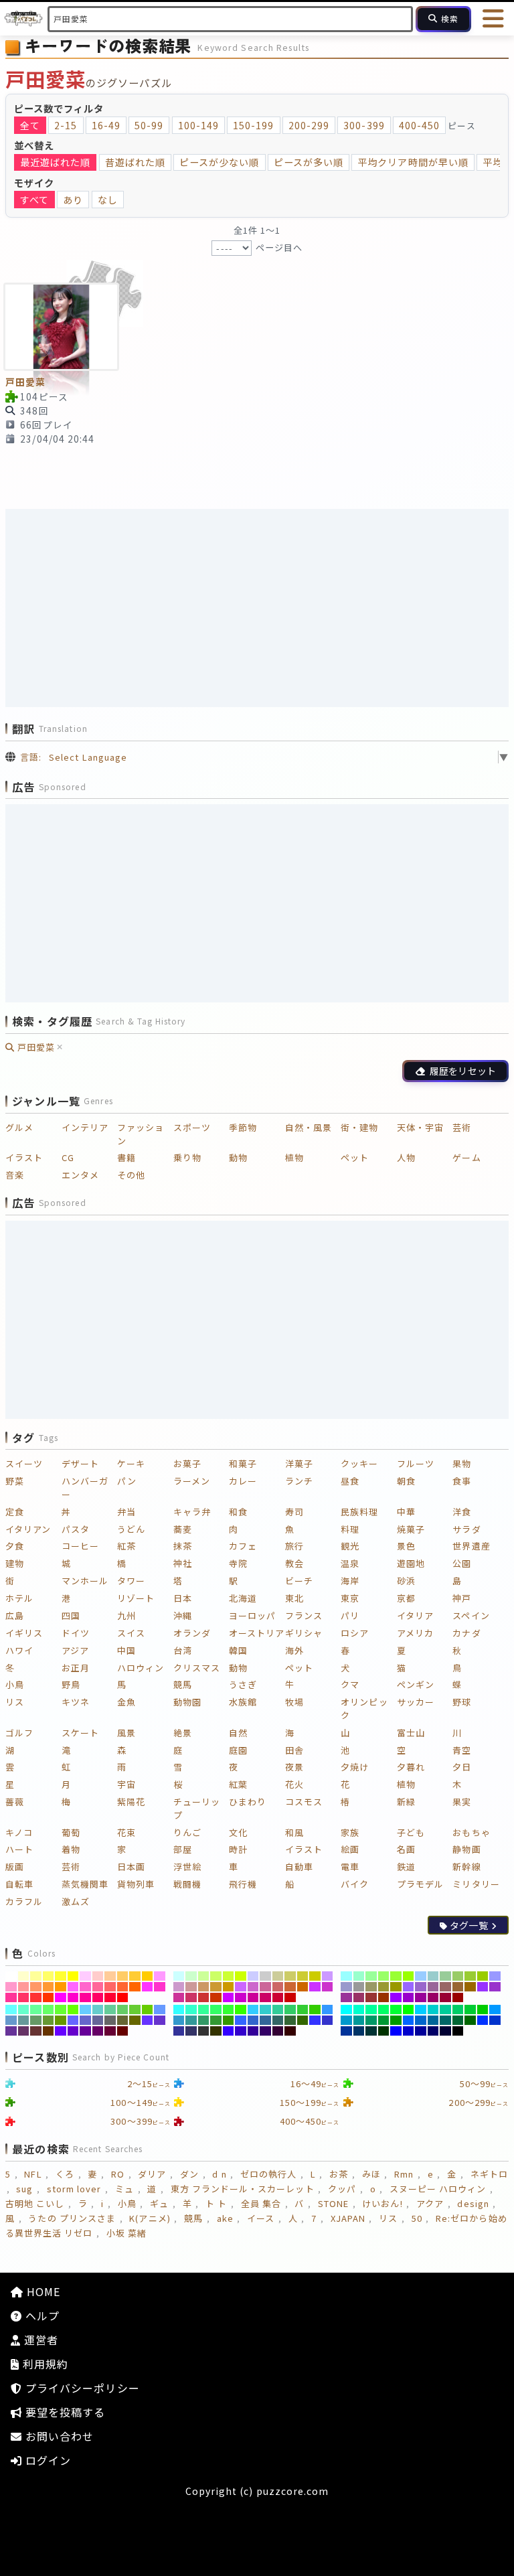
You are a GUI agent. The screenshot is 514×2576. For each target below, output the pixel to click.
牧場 (294, 1702)
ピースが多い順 (309, 162)
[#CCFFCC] (191, 1976)
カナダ (466, 1633)
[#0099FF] (495, 2010)
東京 (350, 1598)
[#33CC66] (290, 2010)
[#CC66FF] (241, 1987)
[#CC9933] (216, 1987)
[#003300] (384, 2031)
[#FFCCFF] (85, 1976)
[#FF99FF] (160, 1976)
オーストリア (257, 1633)
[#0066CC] (421, 2020)
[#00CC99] (445, 2010)
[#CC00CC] (241, 1997)
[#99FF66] (384, 1976)
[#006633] (458, 2020)
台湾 (183, 1650)
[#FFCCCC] (98, 1976)
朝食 (406, 1481)
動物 (238, 1157)
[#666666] (110, 2020)
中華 (406, 1512)
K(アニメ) (150, 2218)
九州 (126, 1615)
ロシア (355, 1633)
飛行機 (243, 1884)
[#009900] (396, 2020)
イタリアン (28, 1529)
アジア (75, 1650)
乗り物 (187, 1157)
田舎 (294, 1750)
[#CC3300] (216, 1997)
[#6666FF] (73, 2020)
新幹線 (466, 1867)
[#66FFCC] (24, 2010)
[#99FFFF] (346, 1976)
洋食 (462, 1512)
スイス (131, 1633)
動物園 (187, 1702)
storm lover (74, 2189)
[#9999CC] (346, 1987)
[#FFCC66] (123, 1976)
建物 (15, 1563)
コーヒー (80, 1546)
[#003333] (371, 2031)
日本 (183, 1598)
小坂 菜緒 (126, 2233)
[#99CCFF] (421, 1976)
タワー (131, 1581)
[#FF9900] (61, 1987)
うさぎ (243, 1684)
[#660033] (110, 2031)
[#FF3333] (36, 1997)
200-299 (309, 125)
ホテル (19, 1598)
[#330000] (290, 2031)
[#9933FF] (483, 1987)
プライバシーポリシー (81, 2388)
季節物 (243, 1127)
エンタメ (80, 1175)
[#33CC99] (278, 2010)
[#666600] (135, 2020)
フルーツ (416, 1463)
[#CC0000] (290, 1997)
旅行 (294, 1546)
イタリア (415, 1615)
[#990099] (421, 1997)
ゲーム (466, 1157)
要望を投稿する (64, 2412)
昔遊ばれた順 (135, 162)
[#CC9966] (204, 1987)
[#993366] (359, 1997)
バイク (355, 1884)
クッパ (342, 2189)
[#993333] (371, 1997)
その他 (131, 1175)
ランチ (299, 1481)
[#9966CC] (421, 1987)
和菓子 (243, 1463)
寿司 (294, 1512)
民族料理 (359, 1512)
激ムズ (76, 1901)
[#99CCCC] (433, 1976)
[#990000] (458, 1997)
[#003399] (346, 2031)
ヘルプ (41, 2316)
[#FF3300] (49, 1997)
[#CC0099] (253, 1997)
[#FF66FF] (73, 1987)
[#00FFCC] (359, 2010)
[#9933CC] (495, 1987)
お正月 (76, 1668)
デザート (80, 1463)
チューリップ (197, 1808)
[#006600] (470, 2020)
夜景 (294, 1767)
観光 (350, 1546)
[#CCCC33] (303, 1976)
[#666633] (123, 2020)
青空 (462, 1750)
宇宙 (126, 1784)
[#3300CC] (241, 2031)
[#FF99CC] (11, 1987)
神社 (183, 1563)
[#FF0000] (123, 1997)
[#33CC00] (315, 2010)
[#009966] (371, 2020)
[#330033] (278, 2031)
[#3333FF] (315, 2020)
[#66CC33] (135, 2010)
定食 (15, 1512)
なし (108, 200)
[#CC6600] (303, 1987)
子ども (411, 1832)
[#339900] (229, 2020)
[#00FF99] (371, 2010)
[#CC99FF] (328, 1976)
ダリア (152, 2174)
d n (219, 2174)
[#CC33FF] (315, 1987)
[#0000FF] (396, 2031)
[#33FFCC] (191, 2010)
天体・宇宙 (420, 1127)
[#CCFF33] (229, 1976)
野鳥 (71, 1684)
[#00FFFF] (346, 2010)
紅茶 (126, 1546)
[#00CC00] (483, 2010)
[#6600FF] (61, 2031)
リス (15, 1702)
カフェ (243, 1546)
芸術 (462, 1127)
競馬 (183, 1684)
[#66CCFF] (85, 2010)
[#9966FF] (409, 1987)
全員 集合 (261, 2203)
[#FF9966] (36, 1987)
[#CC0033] (278, 1997)
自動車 (299, 1867)
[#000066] (433, 2031)
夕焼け (355, 1767)
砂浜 (406, 1581)
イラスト (24, 1157)
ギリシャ (304, 1633)
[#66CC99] (110, 2010)
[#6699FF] (160, 2010)
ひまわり (248, 1802)
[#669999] (24, 2020)
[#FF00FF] (61, 1997)
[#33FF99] (204, 2010)
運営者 (39, 2340)
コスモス (304, 1802)
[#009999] (359, 2020)
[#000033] (445, 2031)
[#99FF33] (396, 1976)
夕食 (15, 1546)
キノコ (19, 1832)
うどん (131, 1529)
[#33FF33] (229, 2010)
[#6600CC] (73, 2031)
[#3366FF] (241, 2020)
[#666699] (98, 2020)
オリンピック (364, 1709)
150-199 (253, 125)
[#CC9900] (229, 1987)
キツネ (76, 1702)
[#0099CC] (346, 2020)
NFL (33, 2174)
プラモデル (420, 1884)
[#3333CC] (328, 2020)
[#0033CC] (495, 2020)
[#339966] (204, 2020)
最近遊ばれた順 (55, 162)
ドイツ (76, 1633)
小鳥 (15, 1684)
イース (261, 2218)
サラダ (466, 1529)
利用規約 (44, 2364)
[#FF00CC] (73, 1997)
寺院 (238, 1563)
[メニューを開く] (494, 19)
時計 (238, 1849)
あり (73, 200)
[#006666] (445, 2020)
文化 (238, 1832)
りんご (187, 1832)
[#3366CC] (253, 2020)
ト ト (216, 2203)
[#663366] (24, 2031)
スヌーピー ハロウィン (438, 2189)
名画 (406, 1849)
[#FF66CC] (85, 1987)
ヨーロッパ (252, 1615)
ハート (19, 1849)
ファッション (141, 1134)
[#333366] (191, 2031)
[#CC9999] (191, 1987)
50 (417, 2218)
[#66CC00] (148, 2010)
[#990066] (433, 1997)
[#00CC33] (470, 2010)
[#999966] (371, 1987)
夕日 (462, 1767)
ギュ (159, 2203)
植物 (294, 1157)
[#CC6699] (265, 1987)
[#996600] (470, 1987)
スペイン (471, 1615)
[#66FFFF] (11, 2010)
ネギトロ (489, 2174)
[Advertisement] (257, 608)
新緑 (406, 1802)
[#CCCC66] (290, 1976)
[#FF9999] (24, 1987)
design (473, 2203)
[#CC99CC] (179, 1987)
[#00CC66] (458, 2010)
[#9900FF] (396, 1997)
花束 (126, 1832)
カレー (243, 1481)
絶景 (183, 1733)
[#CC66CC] (253, 1987)
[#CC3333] (204, 1997)
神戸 (462, 1598)
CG (68, 1157)
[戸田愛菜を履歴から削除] (60, 1048)
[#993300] (384, 1997)
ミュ (124, 2189)
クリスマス (197, 1668)
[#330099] (253, 2031)
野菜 (15, 1481)
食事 (462, 1481)
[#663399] (11, 2031)
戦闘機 (187, 1884)
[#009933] (384, 2020)
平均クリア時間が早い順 (413, 162)
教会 (294, 1563)
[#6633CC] (160, 2020)
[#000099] (421, 2031)
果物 (462, 1463)
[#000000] (458, 2031)
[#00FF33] (396, 2010)
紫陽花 (131, 1802)
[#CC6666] (278, 1987)
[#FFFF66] (49, 1976)
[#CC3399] (179, 1997)
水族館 (243, 1702)
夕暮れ (411, 1767)
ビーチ (299, 1581)
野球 (462, 1702)
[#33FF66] (216, 2010)
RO (118, 2174)
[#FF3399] (11, 1997)
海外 (294, 1650)
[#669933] (49, 2020)
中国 (126, 1650)
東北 (294, 1598)
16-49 (106, 125)
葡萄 (71, 1832)
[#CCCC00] (315, 1976)
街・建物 (359, 1127)
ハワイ (19, 1650)
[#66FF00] (73, 2010)
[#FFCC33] (135, 1976)
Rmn (404, 2174)
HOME (42, 2291)
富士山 (411, 1733)
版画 (15, 1867)
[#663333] (36, 2031)
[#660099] (85, 2031)
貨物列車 (136, 1884)
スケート (80, 1733)
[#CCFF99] (204, 1976)
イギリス (24, 1633)
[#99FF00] (409, 1976)
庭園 (238, 1750)
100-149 (198, 125)
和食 (238, 1512)
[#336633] (290, 2020)
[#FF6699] (98, 1987)
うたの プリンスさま (72, 2218)
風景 (126, 1733)
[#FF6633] (123, 1987)
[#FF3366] (24, 1997)
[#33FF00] (241, 2010)
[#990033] (445, 1997)
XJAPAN (348, 2218)
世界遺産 (471, 1546)
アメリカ (415, 1633)
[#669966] (36, 2020)
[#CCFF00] (241, 1976)
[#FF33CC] (160, 1987)
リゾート (136, 1598)
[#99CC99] (445, 1976)
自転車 (19, 1884)
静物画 (466, 1849)
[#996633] (458, 1987)
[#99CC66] (458, 1976)
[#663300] (49, 2031)
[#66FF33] (61, 2010)
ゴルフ (19, 1733)
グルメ (19, 1127)
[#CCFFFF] (179, 1976)
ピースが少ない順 (219, 162)
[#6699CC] (11, 2020)
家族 (350, 1832)
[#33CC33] (303, 2010)
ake (225, 2218)
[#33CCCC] (265, 2010)
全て (30, 125)
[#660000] (123, 2031)
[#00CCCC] (433, 2010)
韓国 (238, 1650)
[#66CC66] (123, 2010)
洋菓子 (299, 1463)
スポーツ (192, 1127)
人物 (406, 1157)
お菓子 (187, 1463)
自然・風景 (309, 1127)
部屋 (183, 1849)
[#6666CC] (85, 2020)
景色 (406, 1546)
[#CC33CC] (328, 1987)
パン (127, 1481)
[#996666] (445, 1987)
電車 (350, 1867)
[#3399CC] (179, 2020)
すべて (34, 200)
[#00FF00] (409, 2010)
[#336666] (278, 2020)
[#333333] (204, 2031)
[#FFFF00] (73, 1976)
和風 (294, 1832)
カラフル (24, 1901)
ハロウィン (141, 1668)
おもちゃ (471, 1832)
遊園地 (411, 1563)
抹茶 (183, 1546)
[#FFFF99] (36, 1976)
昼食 (350, 1481)
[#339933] (216, 2020)
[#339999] (191, 2020)
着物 (71, 1849)
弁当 (126, 1512)
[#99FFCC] (359, 1976)
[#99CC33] (470, 1976)
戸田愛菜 (25, 382)
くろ (65, 2174)
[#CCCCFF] (253, 1976)
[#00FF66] (384, 2010)
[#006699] (433, 2020)
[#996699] (433, 1987)
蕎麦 (183, 1529)
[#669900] (61, 2020)
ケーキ (131, 1463)
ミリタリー (476, 1884)
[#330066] (265, 2031)
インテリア (85, 1127)
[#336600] (303, 2020)
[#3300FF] (229, 2031)
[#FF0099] (85, 1997)
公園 (462, 1563)
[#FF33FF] (148, 1987)
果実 (462, 1802)
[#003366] (359, 2031)
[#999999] (359, 1987)
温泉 (350, 1563)
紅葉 (238, 1784)
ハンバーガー (85, 1488)
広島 (15, 1615)
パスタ (76, 1529)
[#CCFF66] (216, 1976)
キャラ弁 (192, 1512)
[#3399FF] (328, 2010)
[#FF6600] (135, 1987)
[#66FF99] (36, 2010)
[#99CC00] (483, 1976)
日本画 (131, 1867)
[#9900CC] (409, 1997)
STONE (333, 2203)
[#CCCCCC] (265, 1976)
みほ (371, 2174)
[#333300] (216, 2031)
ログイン (47, 2460)
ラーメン (192, 1481)
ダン (189, 2174)
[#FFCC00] (148, 1976)
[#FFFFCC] (24, 1976)
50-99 (149, 125)
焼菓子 (411, 1529)
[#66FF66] (49, 2010)
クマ (350, 1684)
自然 (238, 1733)
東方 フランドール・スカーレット (243, 2189)
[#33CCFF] (253, 2010)
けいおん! (382, 2203)
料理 (350, 1529)
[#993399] (346, 1997)
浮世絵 (187, 1867)
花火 (294, 1784)
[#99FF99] (371, 1976)
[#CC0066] (265, 1997)
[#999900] (396, 1987)
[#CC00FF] (229, 1997)
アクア (430, 2203)
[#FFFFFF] (11, 1976)
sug (24, 2189)
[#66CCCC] (98, 2010)
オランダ (192, 1633)
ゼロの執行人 (268, 2174)
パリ (350, 1615)
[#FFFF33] (61, 1976)
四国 (71, 1615)
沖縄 (183, 1615)
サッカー (416, 1702)
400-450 (419, 125)
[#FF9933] (49, 1987)
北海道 (243, 1598)
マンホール (85, 1581)
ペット (355, 1157)
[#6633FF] (148, 2020)
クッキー (359, 1463)
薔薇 (15, 1802)
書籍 (126, 1157)
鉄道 (406, 1867)
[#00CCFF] (421, 2010)
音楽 (15, 1175)
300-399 (364, 125)
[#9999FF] (495, 1976)
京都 (406, 1598)
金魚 (126, 1702)
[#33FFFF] (179, 2010)
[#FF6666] (110, 1987)
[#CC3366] (191, 1997)
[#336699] (265, 2020)
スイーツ (24, 1463)
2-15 (66, 125)
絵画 (350, 1849)
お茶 (339, 2174)
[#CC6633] (290, 1987)
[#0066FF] (409, 2020)
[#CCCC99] (278, 1976)
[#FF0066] (98, 1997)
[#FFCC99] (110, 1976)
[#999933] (384, 1987)
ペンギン (416, 1684)
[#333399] (179, 2031)
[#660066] (98, 2031)
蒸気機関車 (85, 1884)
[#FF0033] (110, 1997)
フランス (304, 1615)
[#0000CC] (409, 2031)
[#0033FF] (483, 2020)
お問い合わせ (58, 2436)
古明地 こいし (35, 2203)
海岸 (350, 1581)
